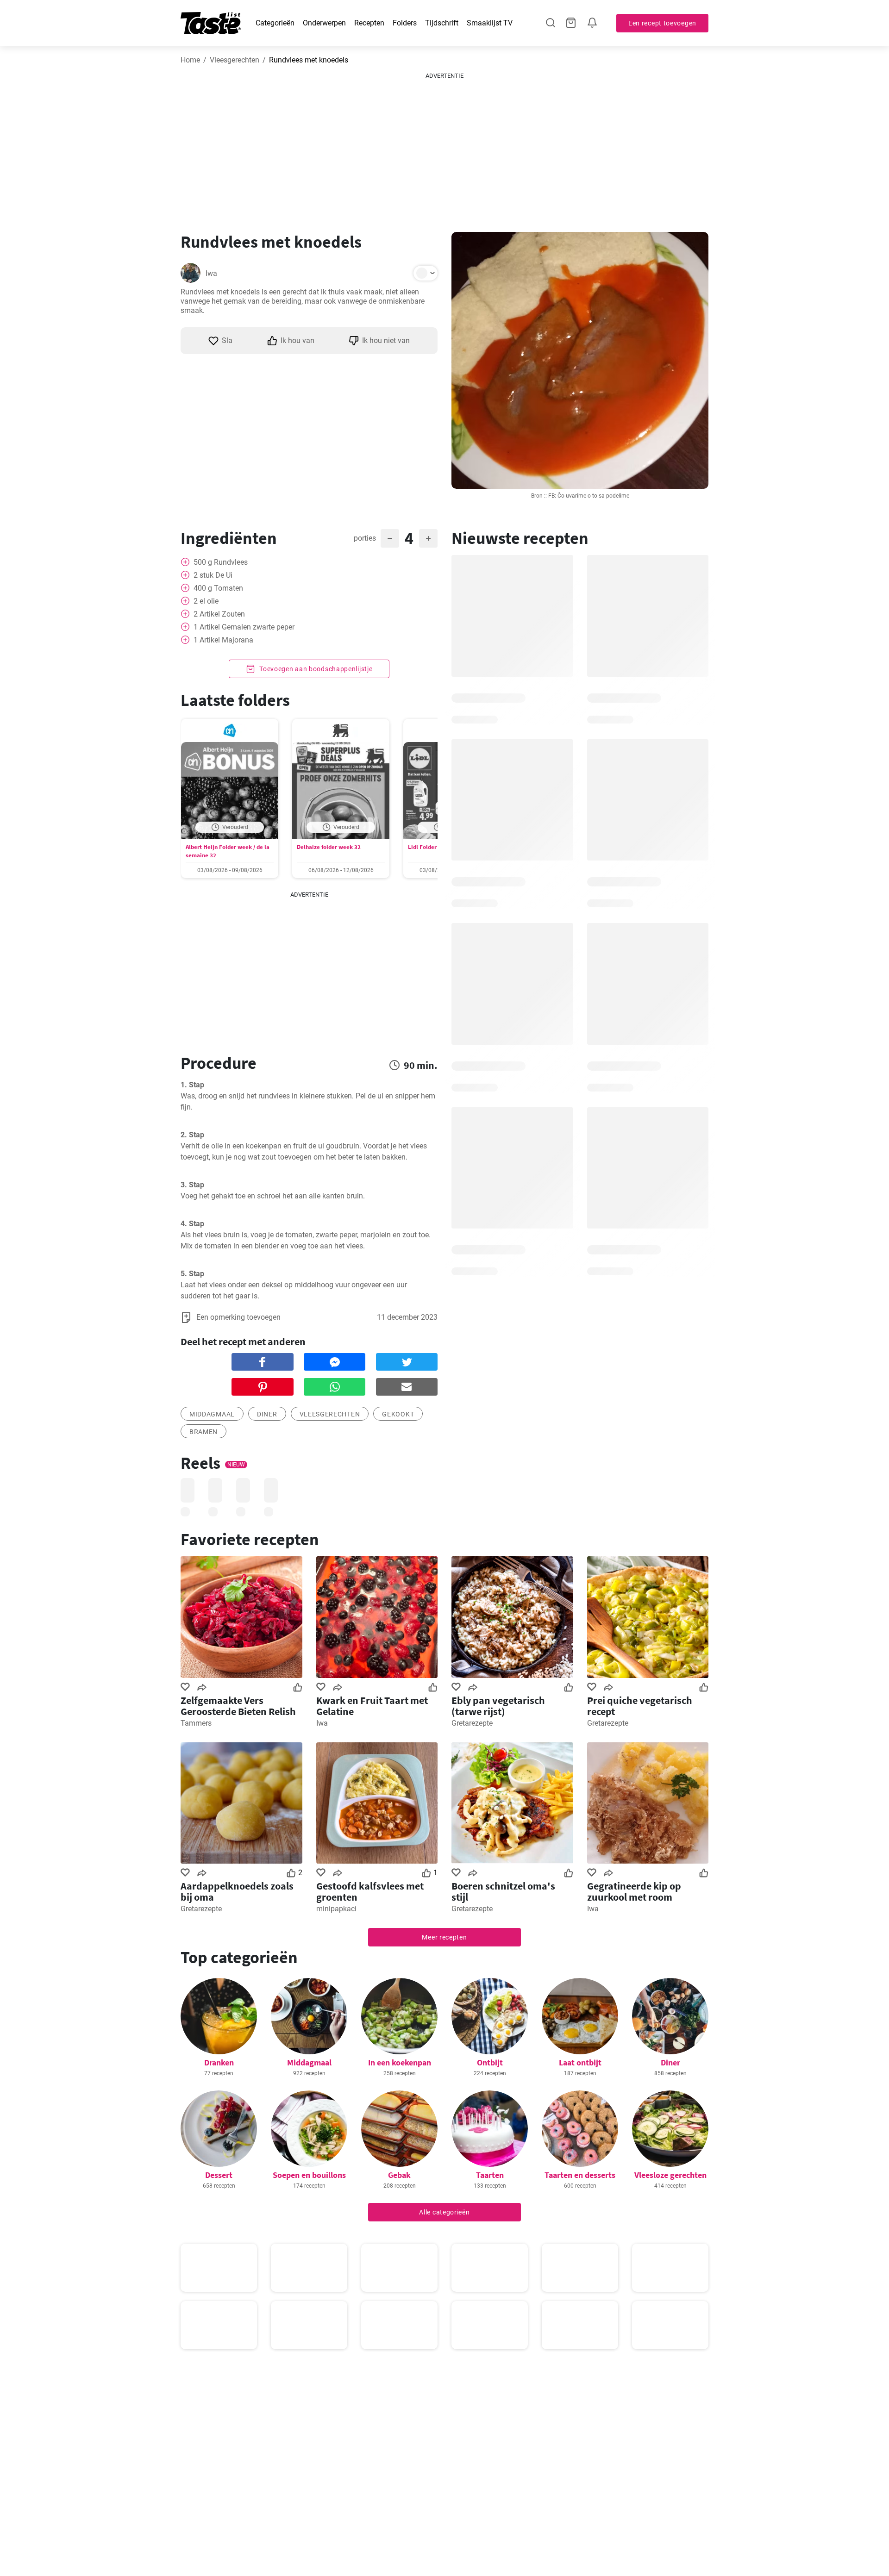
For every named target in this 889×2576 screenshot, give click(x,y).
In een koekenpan (400, 2062)
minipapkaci (336, 1909)
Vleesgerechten (235, 60)
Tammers (196, 1723)
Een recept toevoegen (662, 23)
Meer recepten (444, 1937)
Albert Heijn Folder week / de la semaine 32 (228, 851)
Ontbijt (490, 2062)
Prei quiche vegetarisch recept (640, 1706)
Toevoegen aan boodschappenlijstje (315, 669)
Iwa (211, 273)
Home (190, 60)
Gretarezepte (472, 1723)
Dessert (219, 2175)
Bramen (203, 1432)
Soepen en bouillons (309, 2175)
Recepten (369, 23)
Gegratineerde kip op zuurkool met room (634, 1891)
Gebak (399, 2175)
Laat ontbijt (580, 2062)
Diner (267, 1414)
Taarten (490, 2175)
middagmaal (212, 1414)
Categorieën (275, 23)
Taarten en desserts (580, 2175)
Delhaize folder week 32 (329, 847)
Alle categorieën (444, 2212)
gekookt (398, 1414)
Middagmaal (309, 2062)
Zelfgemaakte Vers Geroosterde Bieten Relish (238, 1706)
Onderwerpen (324, 23)
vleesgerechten (330, 1414)
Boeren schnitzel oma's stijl (503, 1891)
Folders (405, 23)
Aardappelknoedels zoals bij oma (237, 1891)
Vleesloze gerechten (670, 2175)
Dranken (219, 2062)
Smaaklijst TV (490, 23)
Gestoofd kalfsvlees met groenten (370, 1891)
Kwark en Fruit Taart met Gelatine (372, 1706)
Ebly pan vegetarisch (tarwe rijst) (498, 1706)
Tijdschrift (442, 23)
